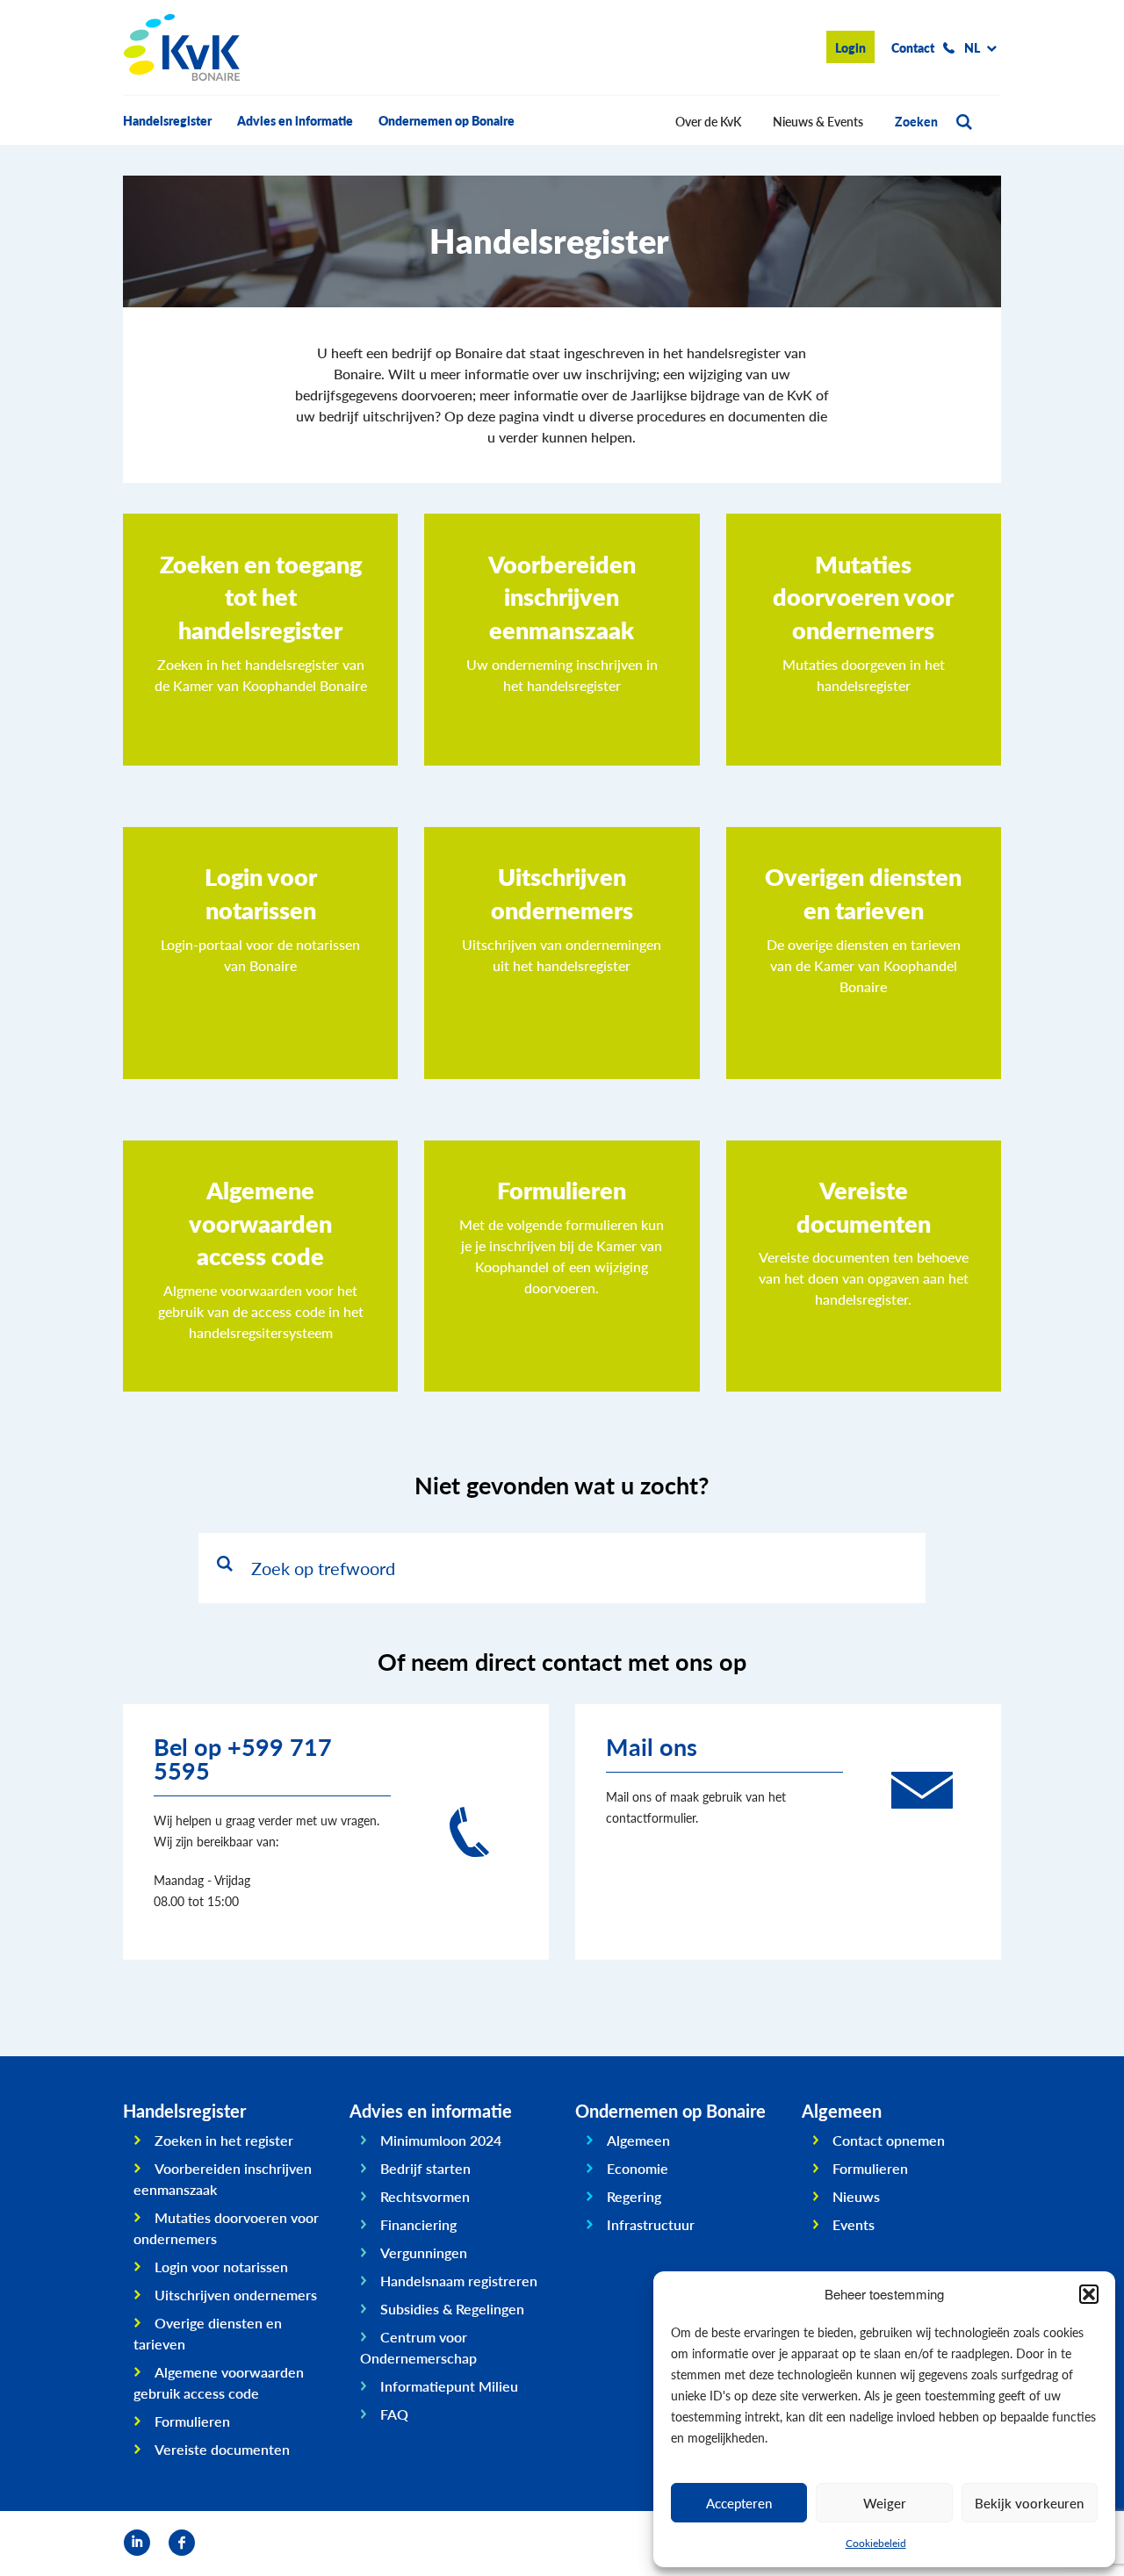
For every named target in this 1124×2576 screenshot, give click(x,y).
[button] (1089, 2294)
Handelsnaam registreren (459, 2281)
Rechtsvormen (425, 2196)
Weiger (885, 2503)
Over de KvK (708, 121)
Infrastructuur (651, 2224)
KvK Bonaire (182, 47)
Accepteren (739, 2503)
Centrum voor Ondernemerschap (418, 2347)
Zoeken (916, 121)
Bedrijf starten (425, 2168)
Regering (634, 2196)
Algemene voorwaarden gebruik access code (219, 2382)
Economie (638, 2168)
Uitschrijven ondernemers (236, 2295)
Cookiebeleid (876, 2543)
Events (854, 2224)
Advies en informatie (295, 120)
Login (850, 47)
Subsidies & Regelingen (452, 2309)
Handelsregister (167, 120)
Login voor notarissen (221, 2267)
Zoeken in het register (224, 2140)
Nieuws (856, 2196)
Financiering (418, 2224)
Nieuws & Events (818, 121)
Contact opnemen (889, 2140)
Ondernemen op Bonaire (447, 120)
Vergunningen (424, 2252)
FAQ (394, 2414)
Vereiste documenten (222, 2449)
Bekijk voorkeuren (1029, 2503)
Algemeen (638, 2140)
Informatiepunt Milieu (449, 2386)
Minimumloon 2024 (441, 2140)
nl (972, 47)
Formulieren (192, 2421)
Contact (913, 47)
